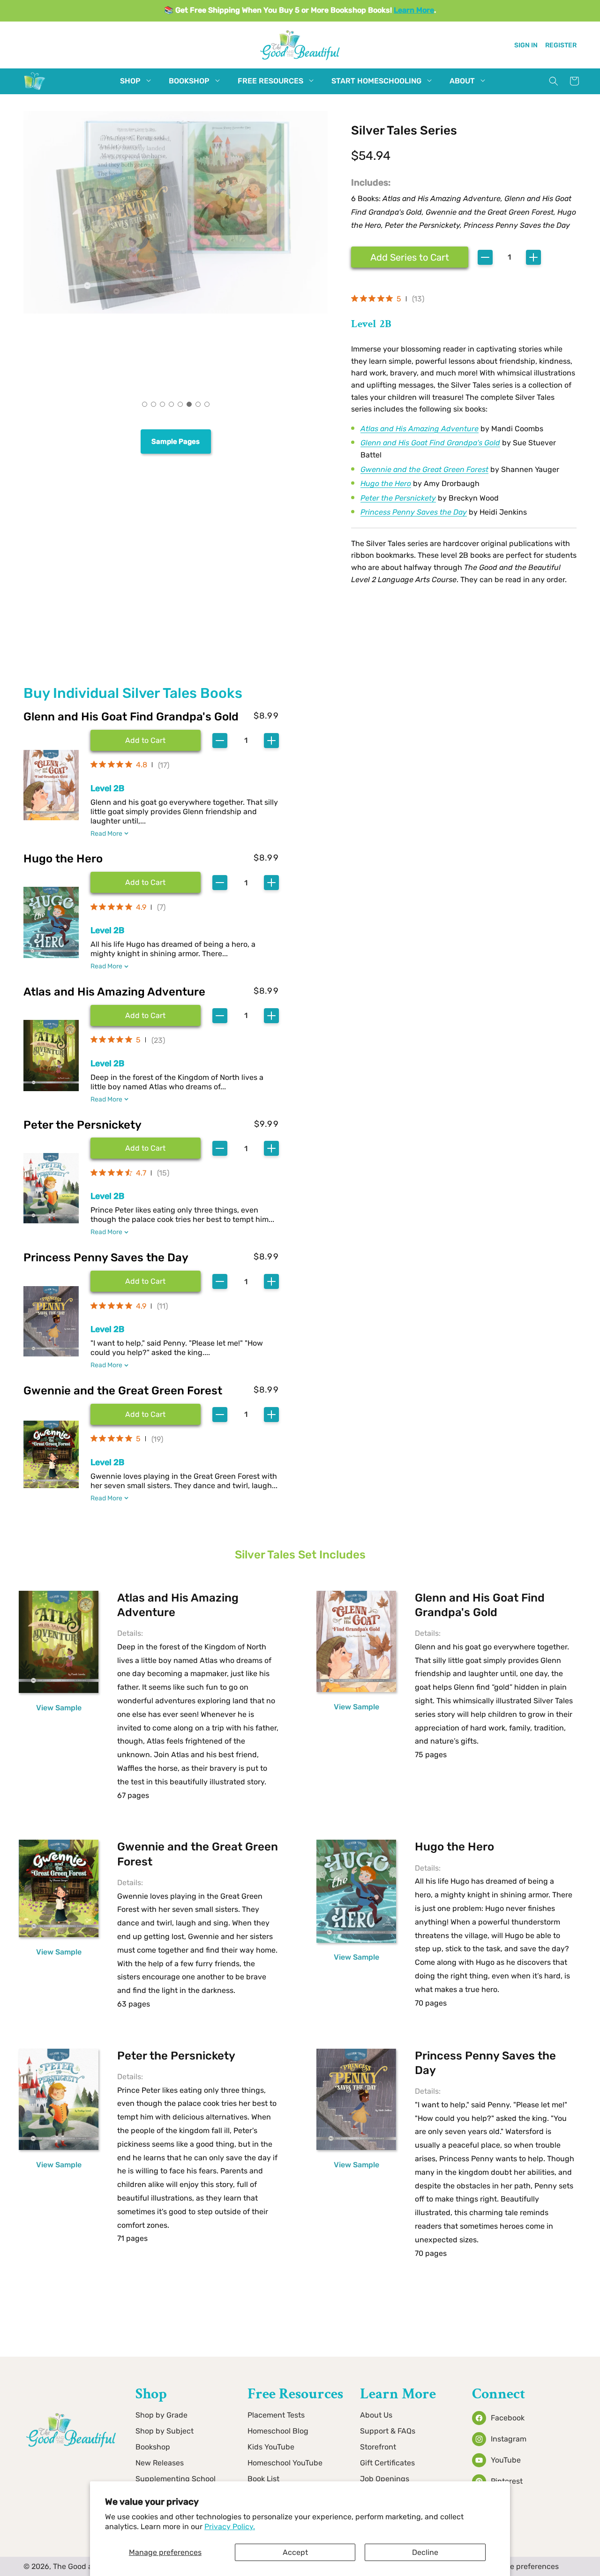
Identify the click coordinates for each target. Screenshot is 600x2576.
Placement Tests (276, 2415)
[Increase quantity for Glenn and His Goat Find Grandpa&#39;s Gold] (271, 741)
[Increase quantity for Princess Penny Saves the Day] (271, 1281)
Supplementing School (176, 2479)
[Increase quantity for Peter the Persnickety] (271, 1148)
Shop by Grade (161, 2415)
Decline (425, 2552)
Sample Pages (176, 442)
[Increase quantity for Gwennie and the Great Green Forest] (271, 1415)
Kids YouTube (271, 2447)
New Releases (160, 2463)
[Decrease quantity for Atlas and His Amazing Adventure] (220, 1016)
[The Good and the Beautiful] (35, 90)
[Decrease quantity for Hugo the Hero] (220, 883)
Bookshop (153, 2447)
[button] (130, 81)
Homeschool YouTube (285, 2463)
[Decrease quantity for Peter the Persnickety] (220, 1148)
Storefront (378, 2447)
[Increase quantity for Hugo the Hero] (271, 883)
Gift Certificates (387, 2463)
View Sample (59, 1708)
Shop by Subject (165, 2431)
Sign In (526, 45)
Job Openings (385, 2479)
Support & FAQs (388, 2431)
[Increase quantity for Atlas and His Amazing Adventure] (271, 1016)
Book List (263, 2479)
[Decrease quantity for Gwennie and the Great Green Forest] (220, 1415)
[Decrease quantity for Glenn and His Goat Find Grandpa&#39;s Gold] (220, 741)
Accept (295, 2552)
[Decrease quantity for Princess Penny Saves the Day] (220, 1281)
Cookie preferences (525, 2566)
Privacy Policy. (230, 2527)
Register (561, 45)
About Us (376, 2415)
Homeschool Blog (278, 2431)
